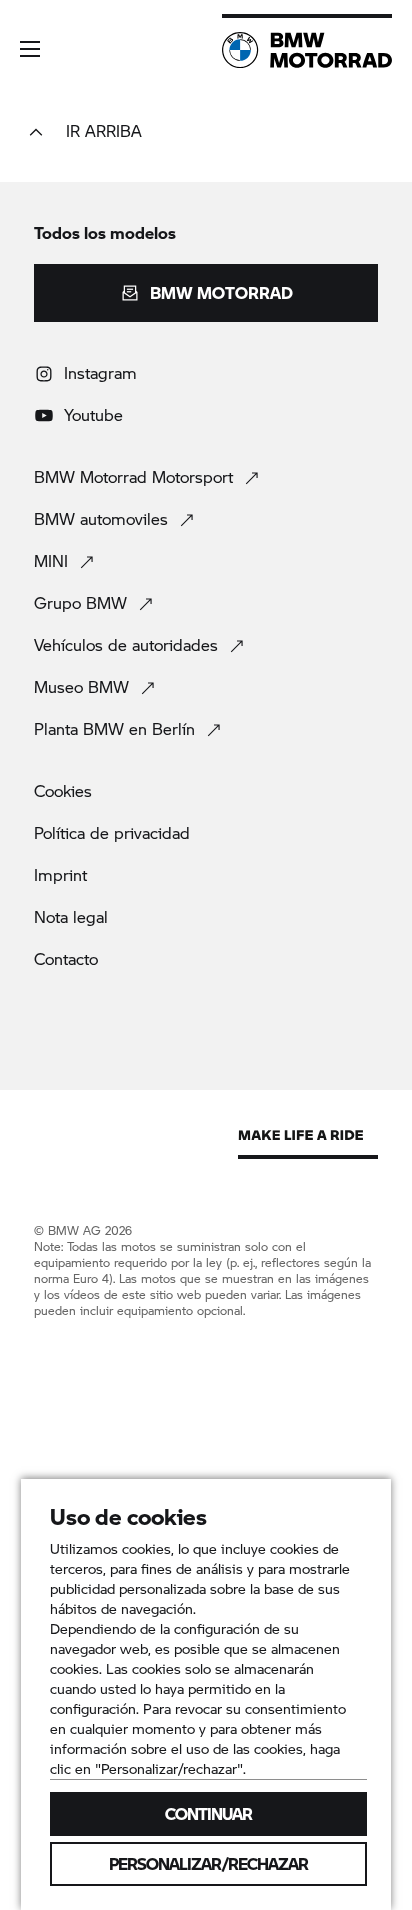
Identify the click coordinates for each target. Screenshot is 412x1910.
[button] (30, 49)
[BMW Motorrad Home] (307, 50)
